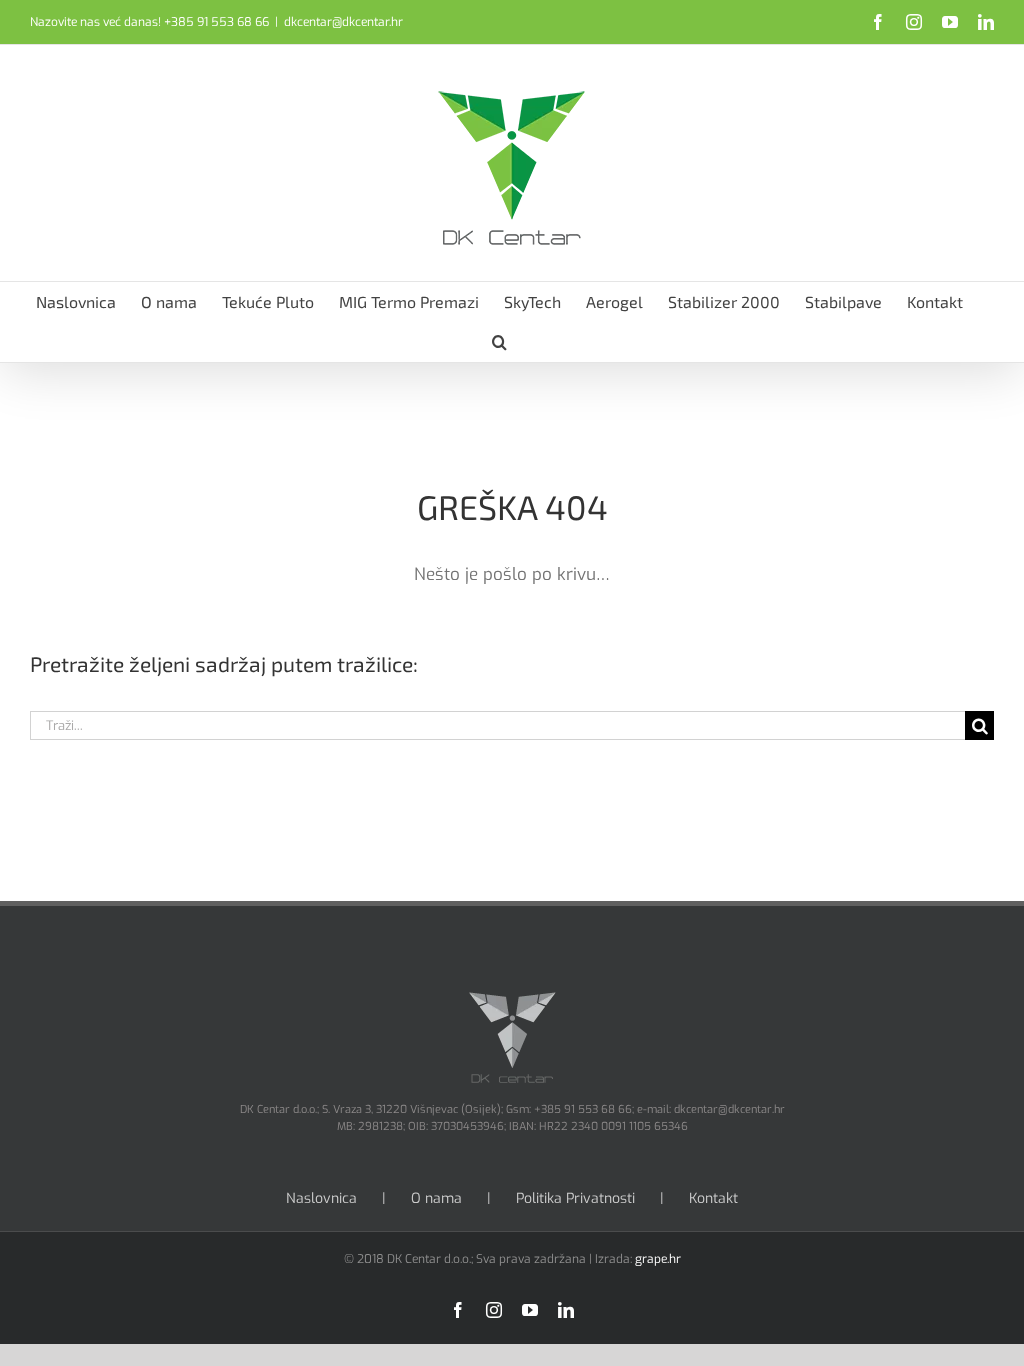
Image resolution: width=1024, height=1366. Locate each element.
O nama (436, 1198)
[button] (499, 342)
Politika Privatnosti (575, 1198)
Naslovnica (321, 1198)
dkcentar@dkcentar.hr (343, 22)
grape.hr (658, 1259)
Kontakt (713, 1198)
